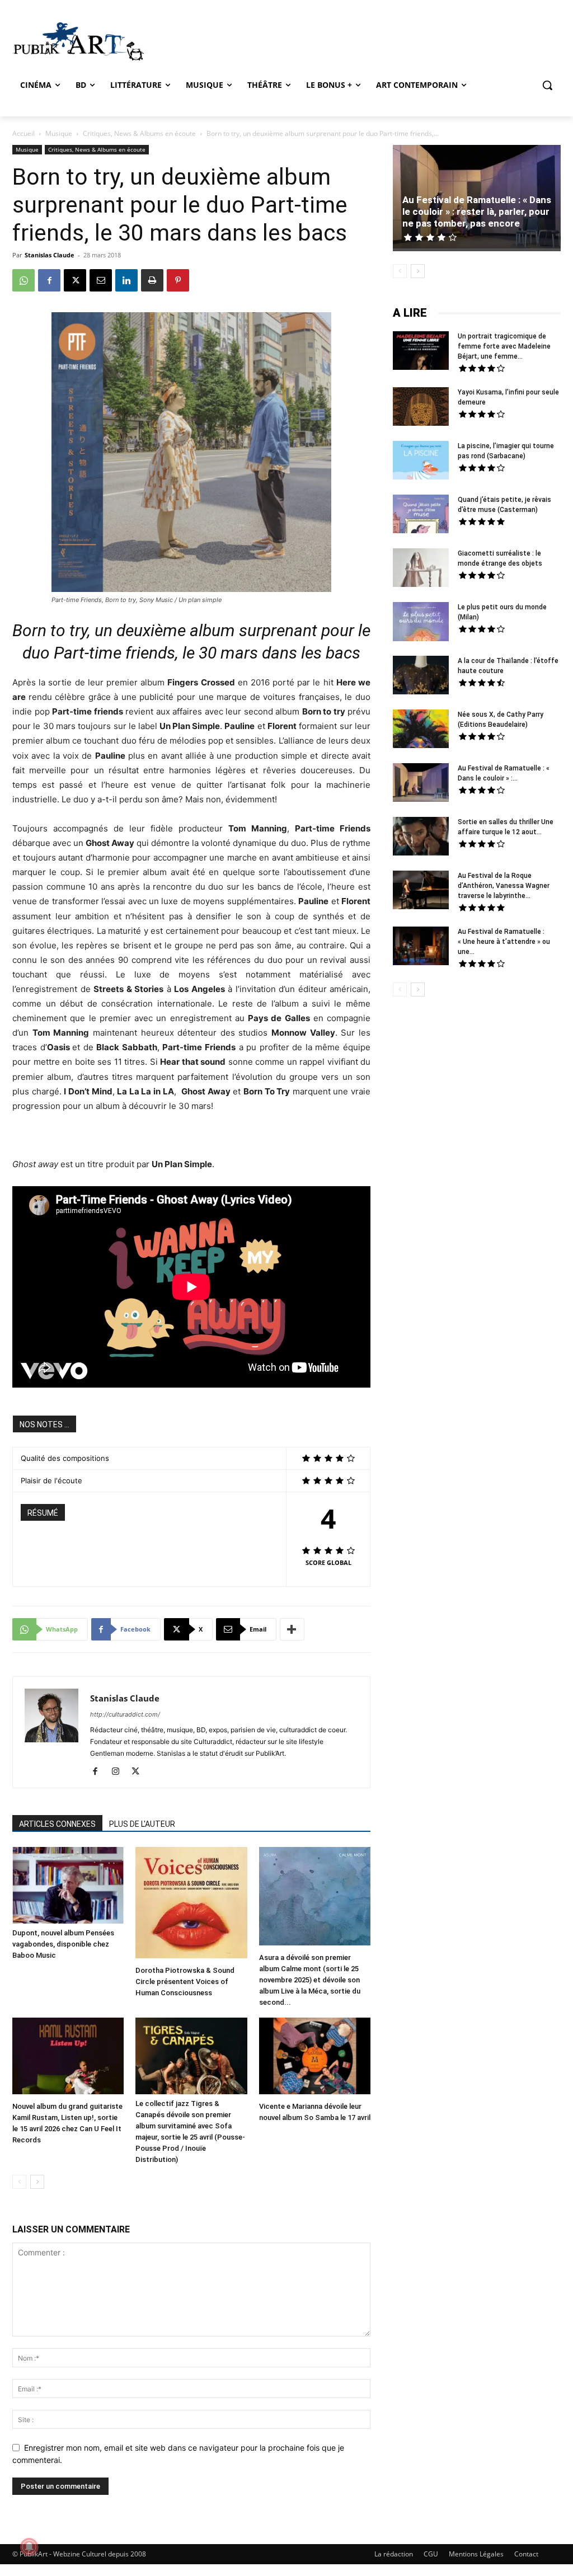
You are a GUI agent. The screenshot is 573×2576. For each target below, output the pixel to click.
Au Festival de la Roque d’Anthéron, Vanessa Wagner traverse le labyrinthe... (504, 886)
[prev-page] (19, 2182)
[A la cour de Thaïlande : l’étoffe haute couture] (421, 676)
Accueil (24, 133)
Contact (526, 2554)
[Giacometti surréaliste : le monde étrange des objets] (421, 569)
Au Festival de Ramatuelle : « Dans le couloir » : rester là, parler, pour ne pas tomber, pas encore (477, 211)
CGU (431, 2554)
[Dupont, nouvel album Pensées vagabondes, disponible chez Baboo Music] (68, 1885)
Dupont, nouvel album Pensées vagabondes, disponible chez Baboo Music (63, 1944)
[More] (292, 1629)
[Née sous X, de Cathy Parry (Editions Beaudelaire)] (421, 730)
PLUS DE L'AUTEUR (142, 1824)
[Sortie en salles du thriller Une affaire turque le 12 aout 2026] (421, 838)
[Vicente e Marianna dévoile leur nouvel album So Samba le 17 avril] (315, 2057)
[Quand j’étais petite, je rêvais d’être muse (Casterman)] (421, 515)
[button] (547, 85)
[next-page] (37, 2182)
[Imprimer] (152, 280)
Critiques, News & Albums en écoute (139, 133)
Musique (59, 133)
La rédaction (394, 2554)
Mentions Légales (476, 2554)
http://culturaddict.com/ (125, 1714)
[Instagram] (119, 1772)
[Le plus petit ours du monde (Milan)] (421, 623)
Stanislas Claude (50, 255)
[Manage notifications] (29, 2547)
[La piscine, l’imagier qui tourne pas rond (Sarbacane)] (421, 460)
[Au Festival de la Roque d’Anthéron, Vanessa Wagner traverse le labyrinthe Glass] (421, 891)
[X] (75, 280)
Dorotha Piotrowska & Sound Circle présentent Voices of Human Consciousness (185, 1982)
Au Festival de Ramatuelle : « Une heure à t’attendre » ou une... (504, 942)
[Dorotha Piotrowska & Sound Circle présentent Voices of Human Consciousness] (191, 1904)
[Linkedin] (126, 280)
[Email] (101, 280)
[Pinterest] (178, 280)
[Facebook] (49, 280)
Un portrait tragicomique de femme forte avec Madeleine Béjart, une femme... (504, 346)
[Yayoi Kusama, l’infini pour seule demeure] (421, 408)
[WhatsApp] (24, 280)
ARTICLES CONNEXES (57, 1824)
